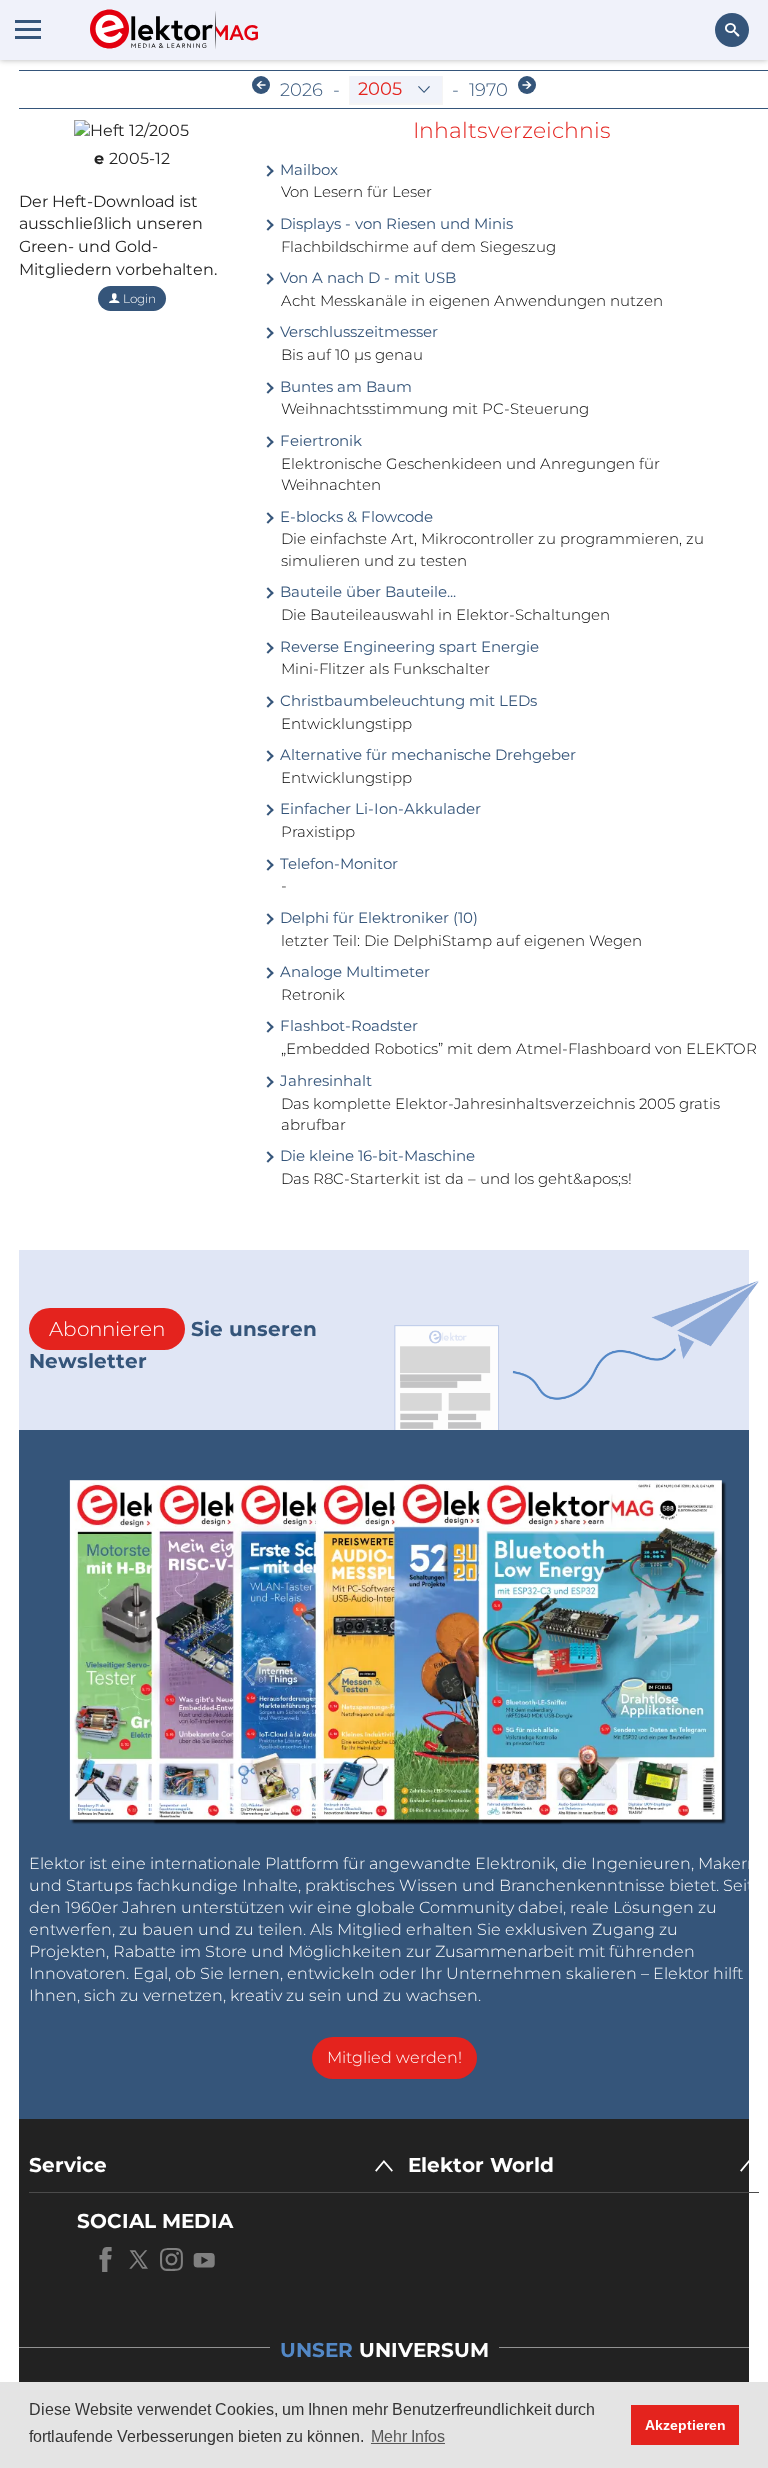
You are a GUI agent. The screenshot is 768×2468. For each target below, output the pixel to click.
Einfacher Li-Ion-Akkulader (378, 808)
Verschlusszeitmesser (357, 331)
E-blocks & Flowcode (354, 516)
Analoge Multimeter (353, 971)
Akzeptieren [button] (685, 2425)
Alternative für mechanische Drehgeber (426, 754)
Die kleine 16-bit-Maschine (375, 1155)
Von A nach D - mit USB (366, 277)
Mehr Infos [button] (408, 2436)
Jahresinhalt (324, 1080)
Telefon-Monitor (337, 863)
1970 (488, 90)
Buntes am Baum (344, 386)
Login (138, 298)
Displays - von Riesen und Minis (394, 223)
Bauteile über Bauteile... (366, 591)
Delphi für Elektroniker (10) (377, 917)
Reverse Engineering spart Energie (407, 646)
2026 (301, 90)
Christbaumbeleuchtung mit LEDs (406, 700)
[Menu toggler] (28, 29)
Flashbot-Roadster (347, 1025)
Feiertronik (319, 440)
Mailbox (307, 169)
